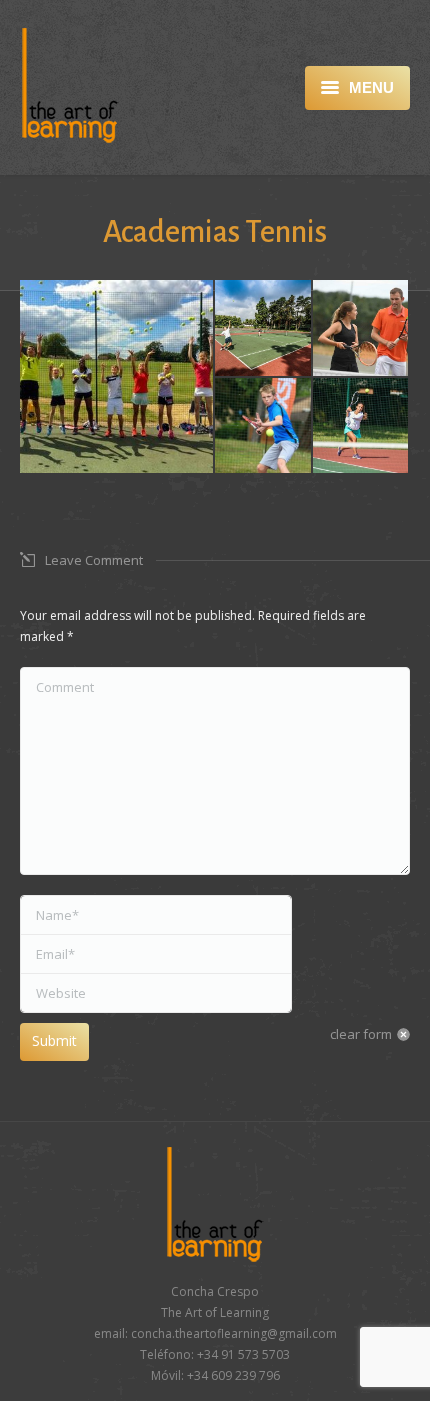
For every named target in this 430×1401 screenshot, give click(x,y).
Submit (54, 1040)
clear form (361, 1034)
